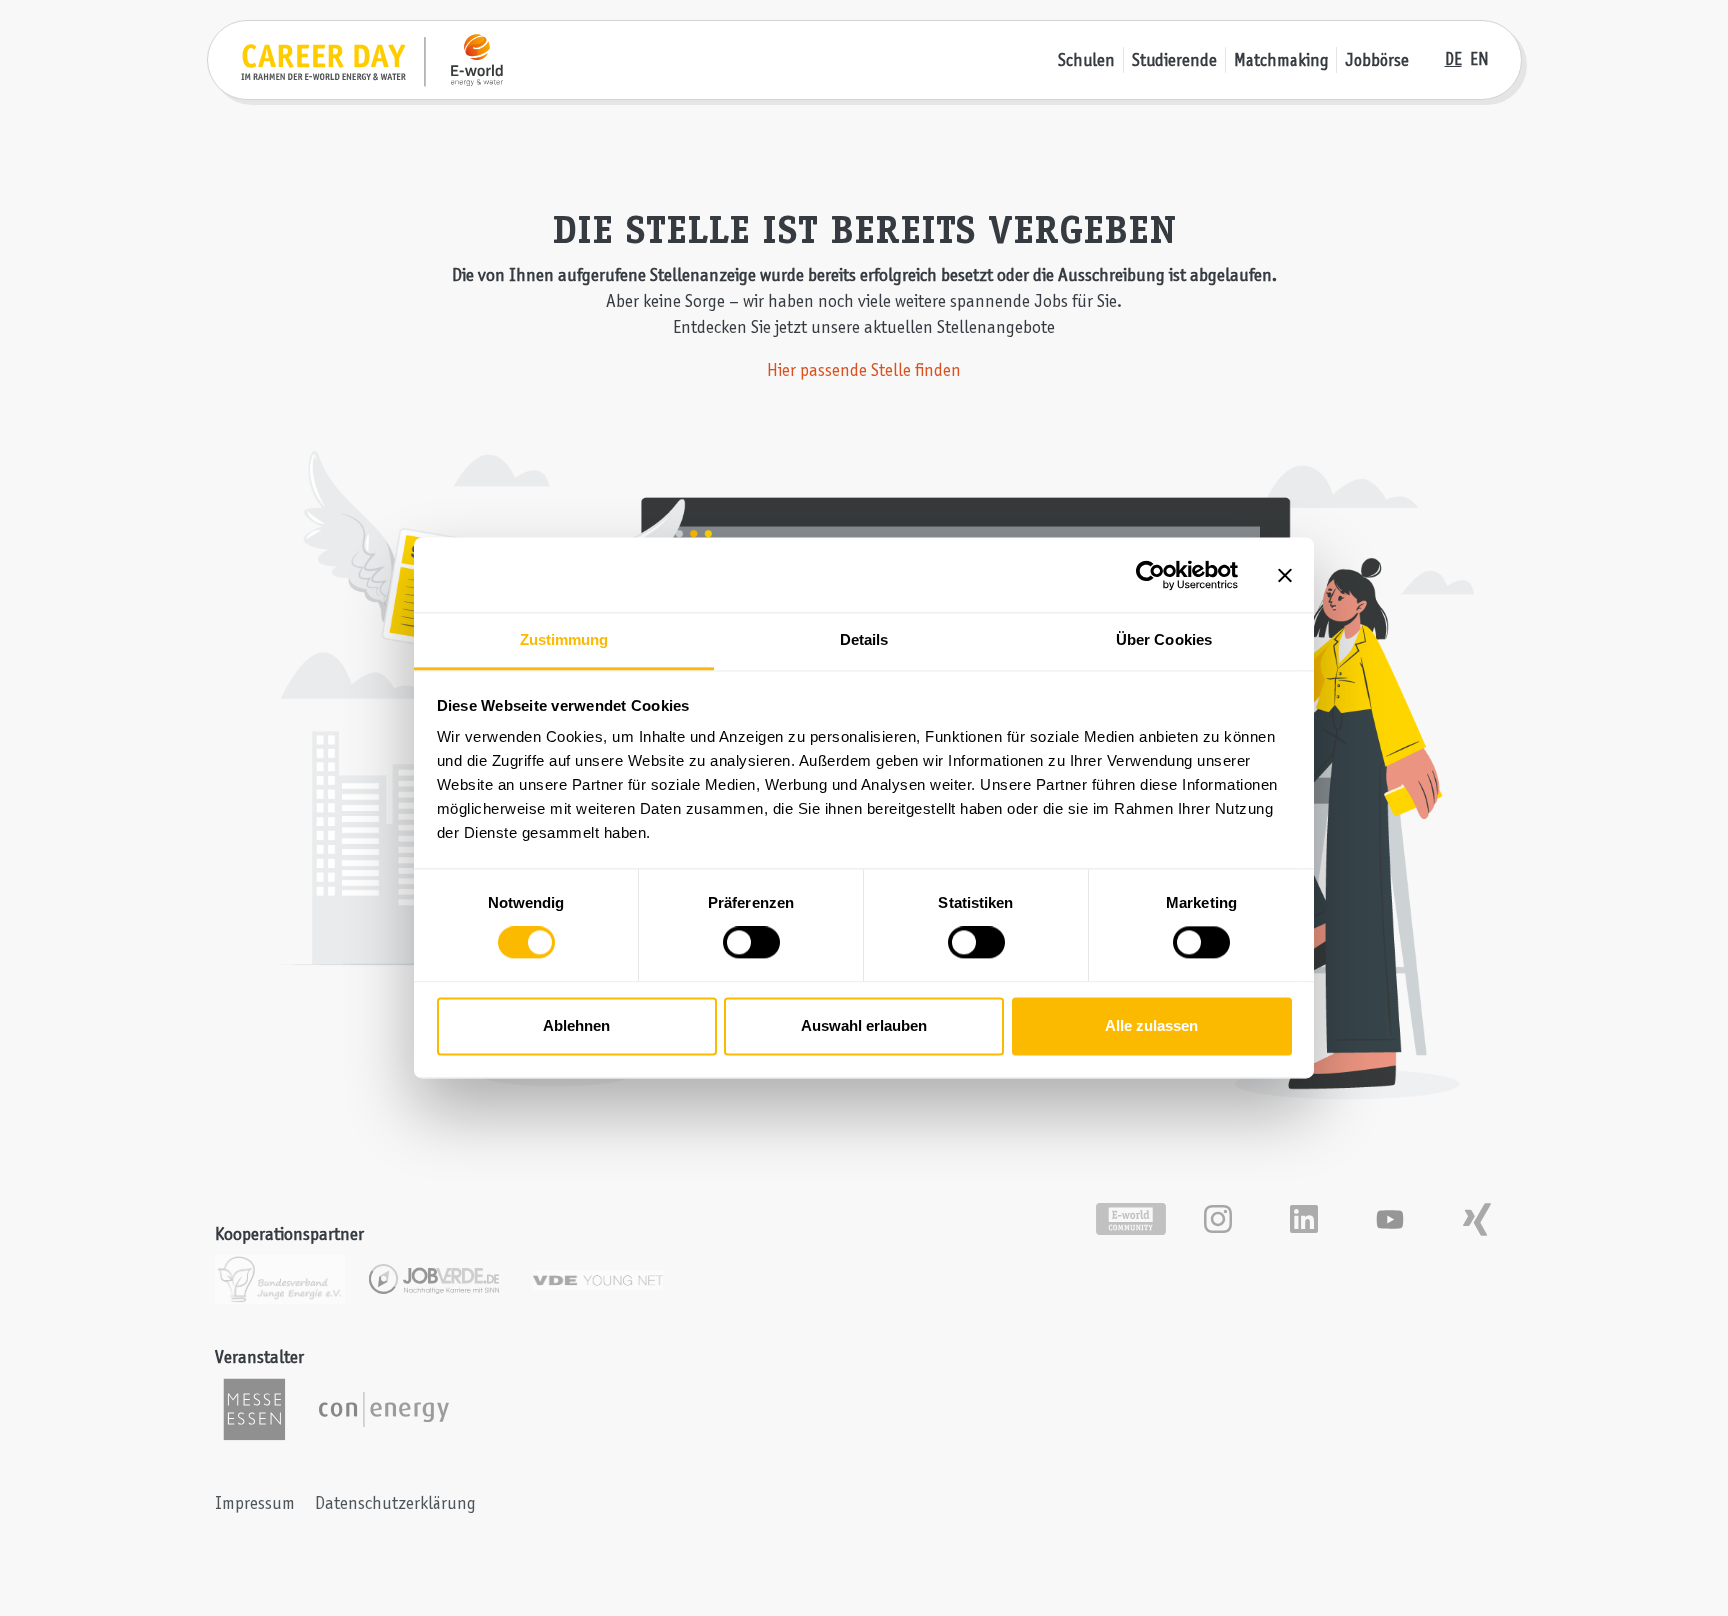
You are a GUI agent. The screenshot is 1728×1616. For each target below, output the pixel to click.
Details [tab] (864, 639)
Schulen (1086, 60)
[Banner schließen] (1285, 575)
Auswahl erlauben (864, 1025)
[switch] (751, 943)
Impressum (255, 1503)
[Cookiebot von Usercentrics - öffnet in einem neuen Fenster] (1150, 575)
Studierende (1174, 60)
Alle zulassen (1151, 1025)
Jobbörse (1377, 60)
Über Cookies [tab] (1164, 639)
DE (1453, 59)
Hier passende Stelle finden (864, 370)
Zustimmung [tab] (564, 639)
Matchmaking (1281, 60)
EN (1479, 59)
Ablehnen (576, 1025)
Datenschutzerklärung (395, 1503)
